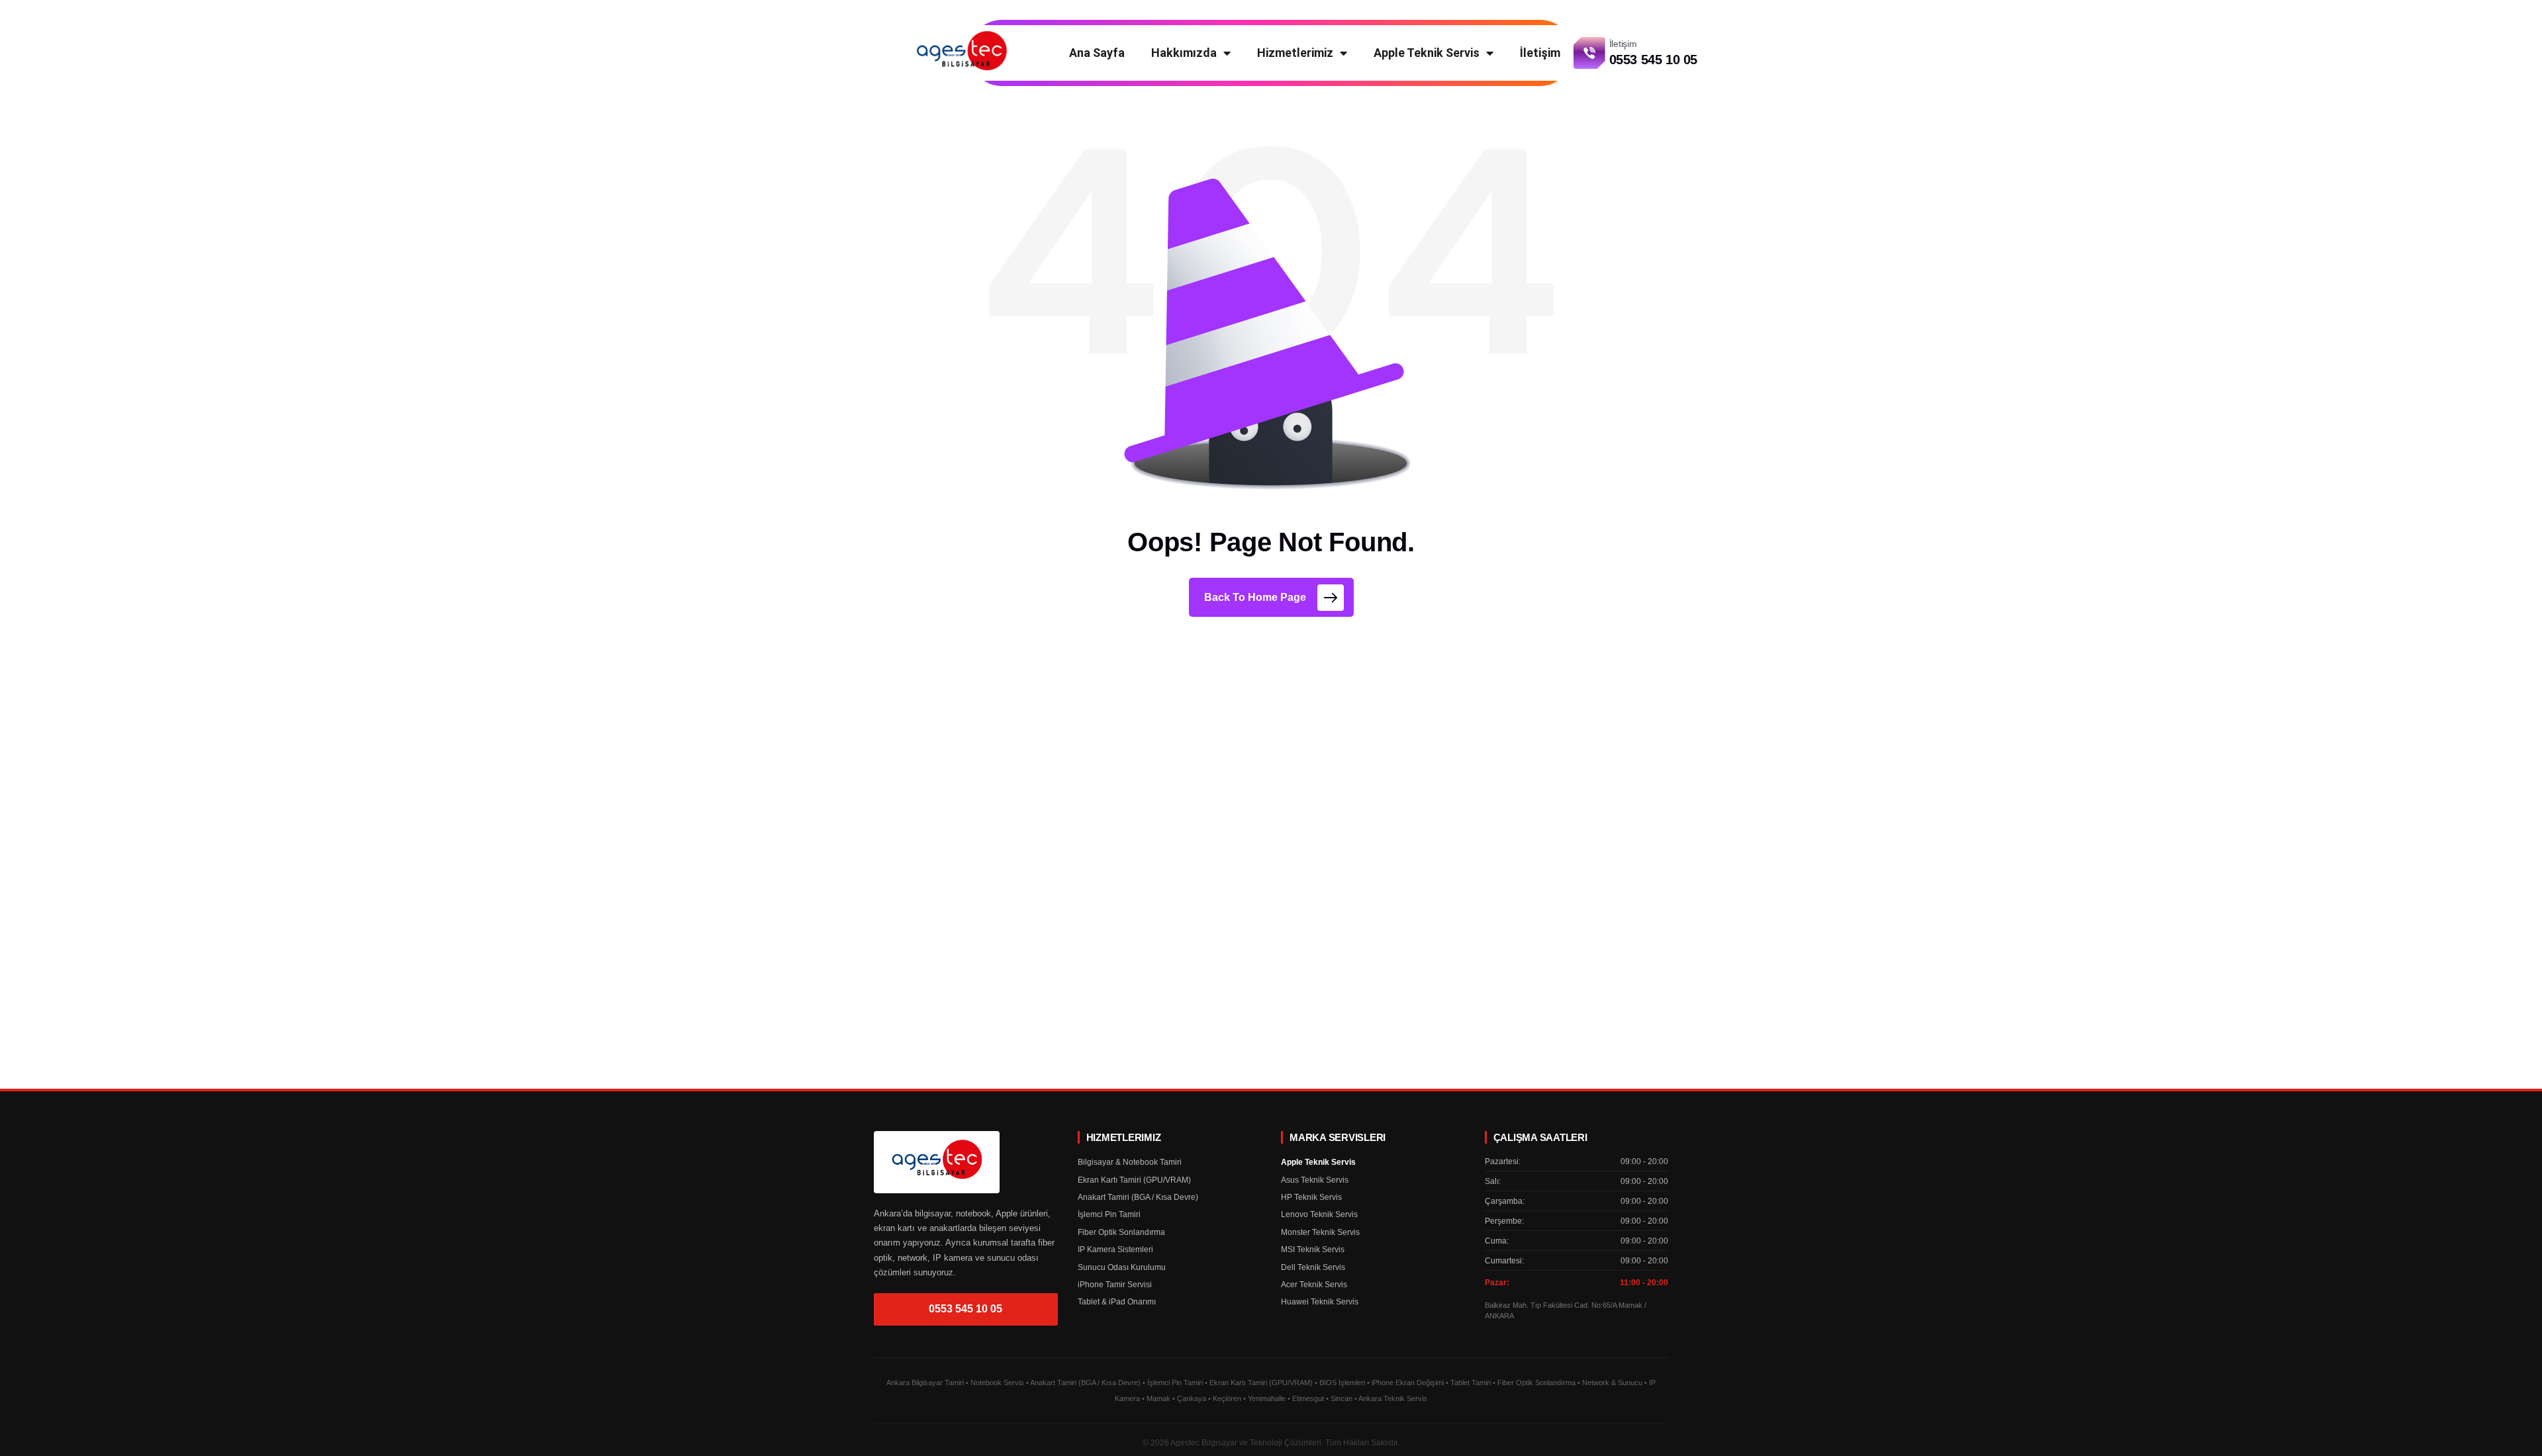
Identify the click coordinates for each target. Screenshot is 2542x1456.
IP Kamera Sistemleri (1115, 1250)
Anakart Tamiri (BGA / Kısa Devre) (1138, 1197)
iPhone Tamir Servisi (1115, 1285)
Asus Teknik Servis (1315, 1180)
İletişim (1540, 53)
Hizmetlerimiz (1295, 53)
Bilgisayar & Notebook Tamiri (1130, 1162)
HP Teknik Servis (1311, 1197)
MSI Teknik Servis (1313, 1250)
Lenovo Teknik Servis (1319, 1214)
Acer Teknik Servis (1314, 1285)
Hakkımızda (1184, 53)
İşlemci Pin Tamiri (1109, 1214)
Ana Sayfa (1097, 53)
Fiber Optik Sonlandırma (1121, 1232)
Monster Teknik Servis (1320, 1232)
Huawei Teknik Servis (1320, 1302)
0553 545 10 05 (965, 1309)
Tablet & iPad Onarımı (1117, 1302)
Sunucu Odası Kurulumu (1122, 1267)
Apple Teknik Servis (1427, 53)
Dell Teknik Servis (1313, 1267)
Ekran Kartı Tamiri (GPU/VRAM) (1134, 1180)
